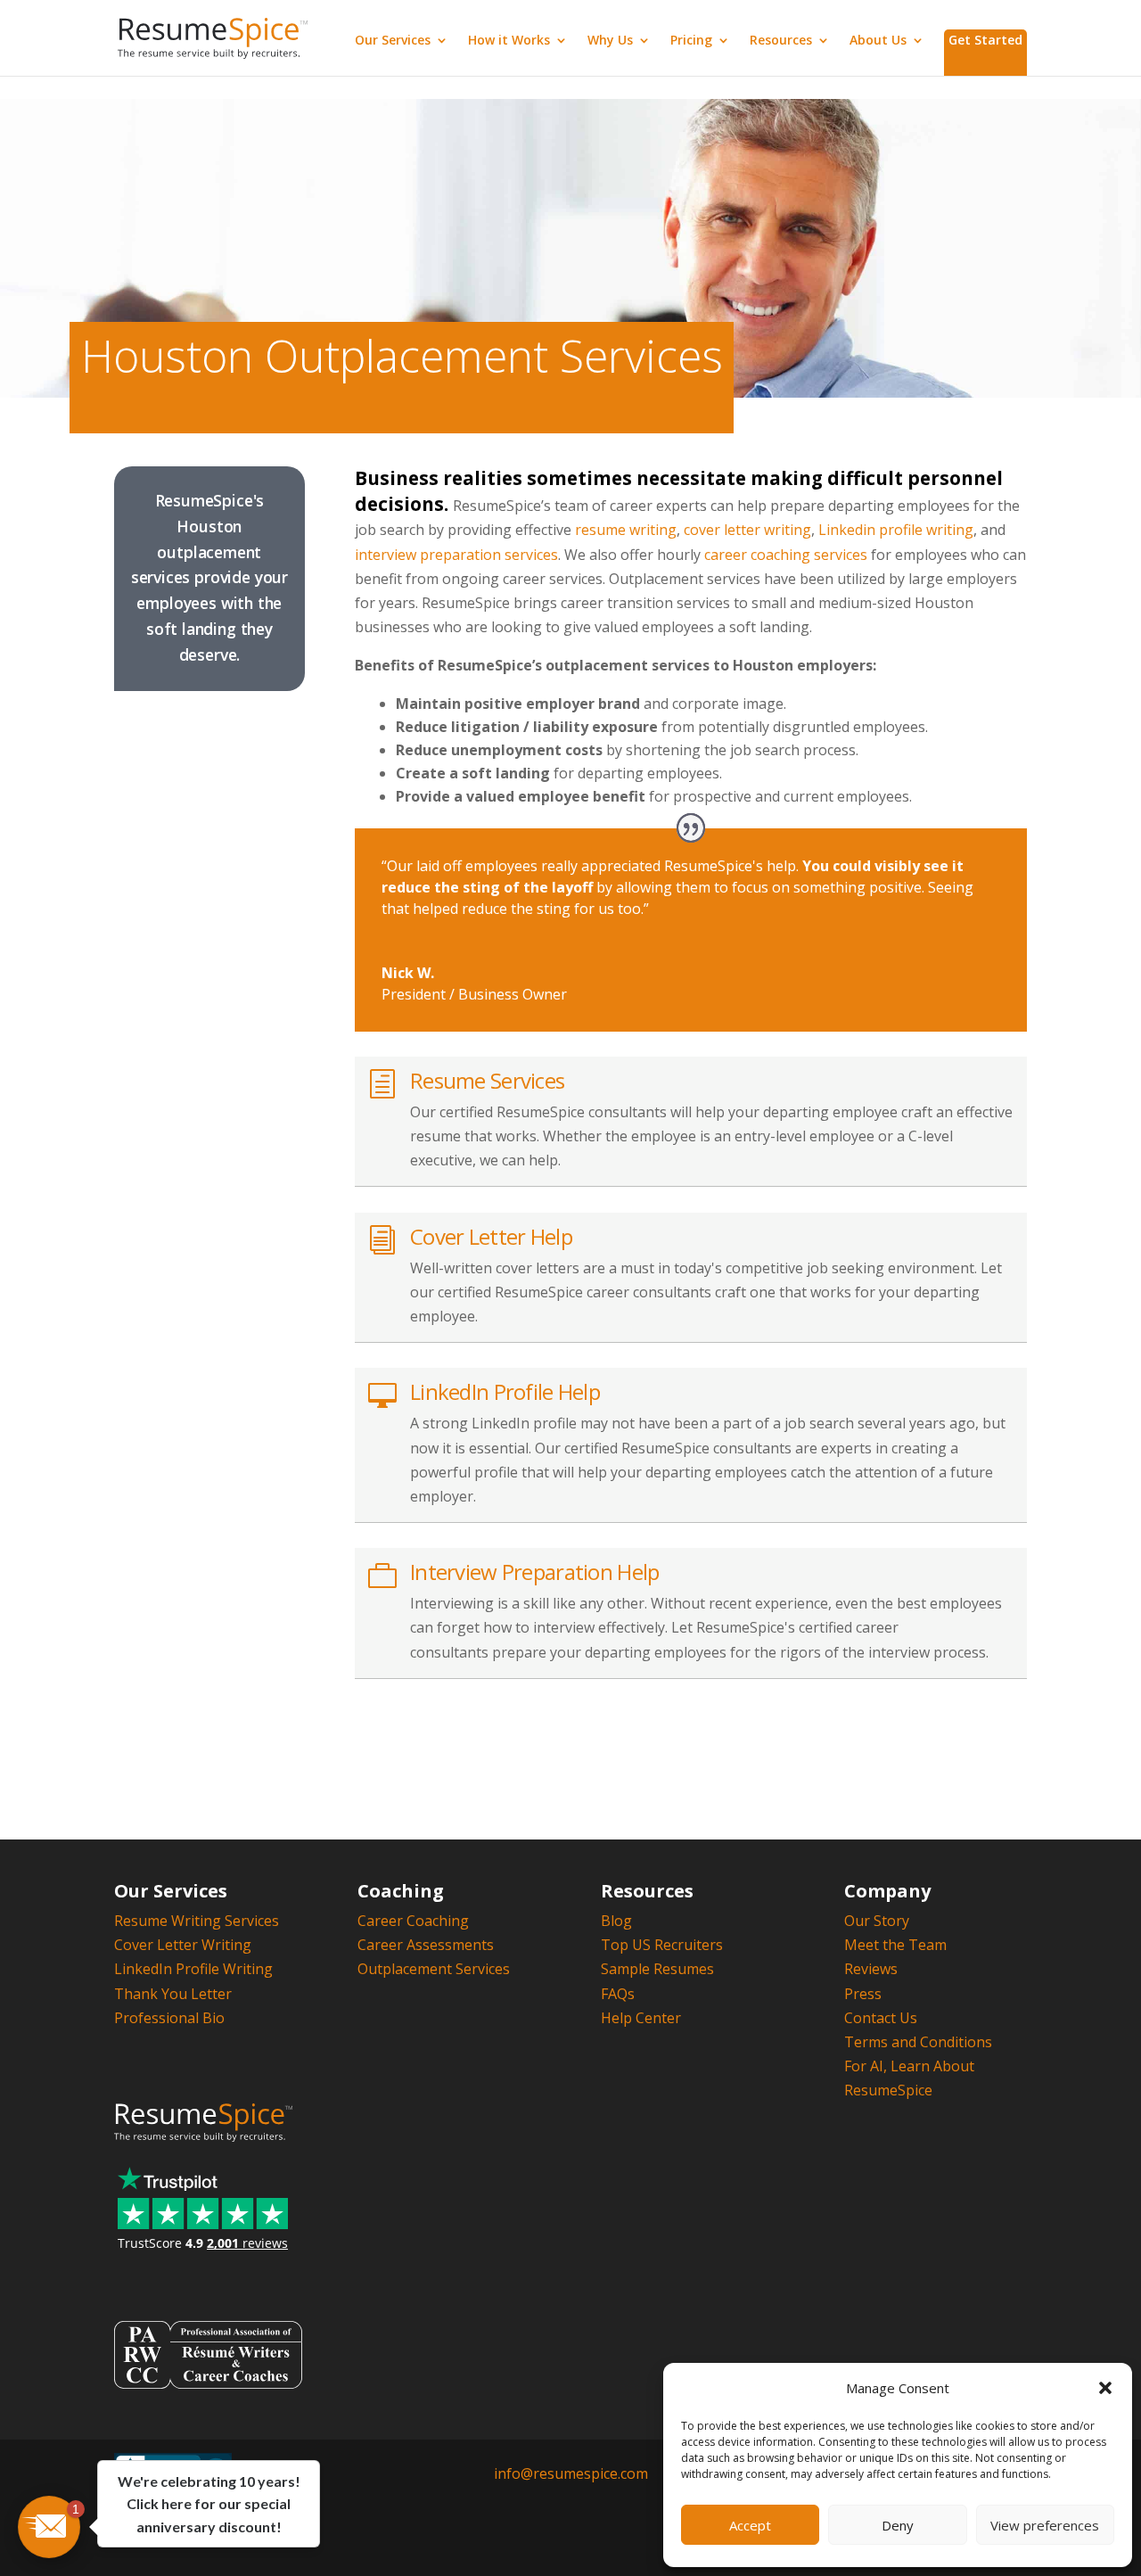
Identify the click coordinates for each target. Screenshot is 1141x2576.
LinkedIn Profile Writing (193, 1969)
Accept (750, 2525)
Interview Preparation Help (534, 1572)
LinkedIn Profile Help (505, 1391)
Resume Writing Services (197, 1921)
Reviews (871, 1969)
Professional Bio (169, 2018)
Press (863, 1994)
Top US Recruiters (662, 1945)
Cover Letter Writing (183, 1945)
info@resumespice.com (571, 2473)
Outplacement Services (434, 1969)
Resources (781, 41)
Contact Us (881, 2018)
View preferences (1045, 2525)
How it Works (509, 41)
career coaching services (786, 555)
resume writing (626, 530)
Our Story (877, 1921)
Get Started (985, 40)
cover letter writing (747, 530)
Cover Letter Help (491, 1236)
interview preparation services (456, 555)
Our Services (393, 41)
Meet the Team (895, 1945)
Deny (898, 2525)
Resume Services (487, 1080)
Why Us (610, 41)
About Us (878, 41)
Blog (616, 1921)
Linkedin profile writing (896, 530)
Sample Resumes (657, 1969)
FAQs (618, 1994)
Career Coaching (413, 1921)
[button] (1105, 2388)
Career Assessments (426, 1945)
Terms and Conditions (918, 2042)
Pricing (691, 41)
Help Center (641, 2018)
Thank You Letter (173, 1994)
